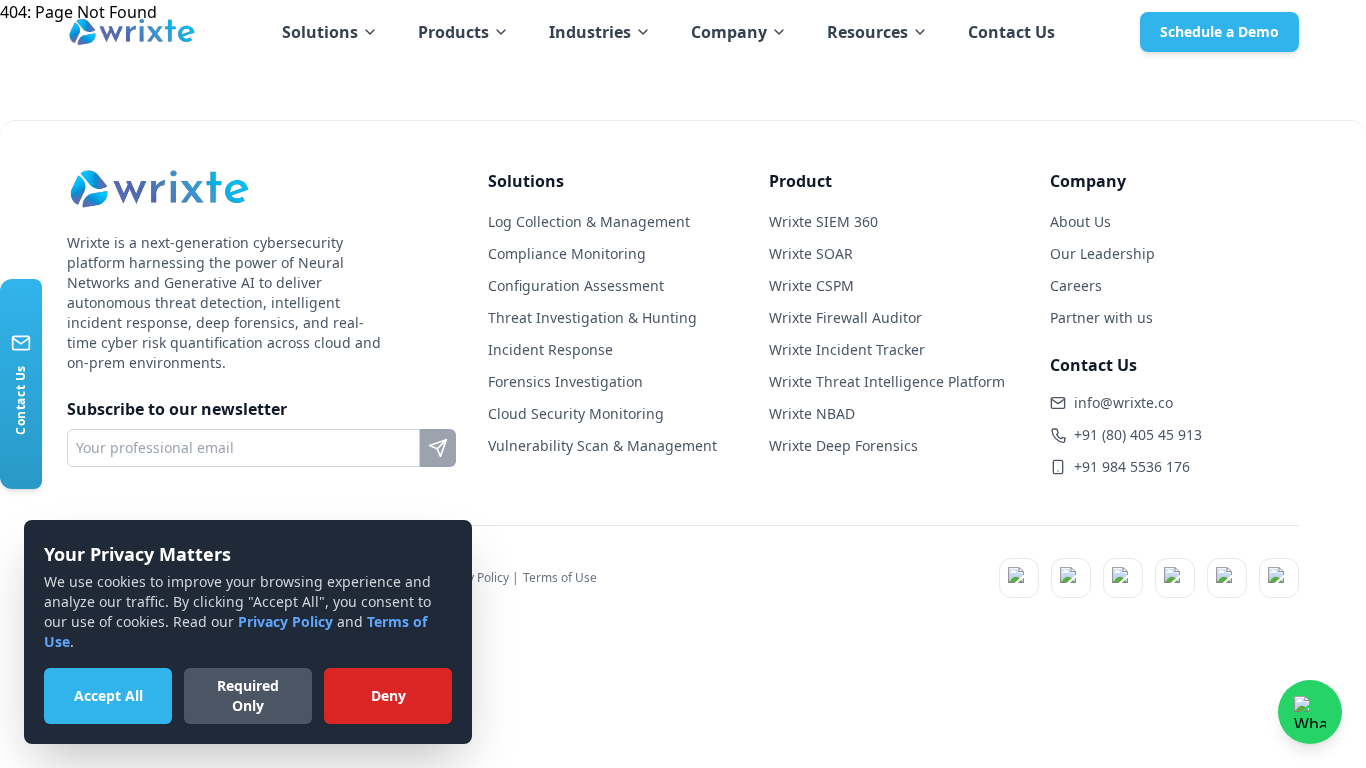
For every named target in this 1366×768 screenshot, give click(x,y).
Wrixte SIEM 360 (823, 221)
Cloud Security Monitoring (576, 413)
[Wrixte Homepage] (132, 32)
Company (729, 32)
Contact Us (1011, 32)
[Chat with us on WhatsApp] (1310, 712)
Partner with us (1101, 317)
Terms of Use (560, 577)
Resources (867, 32)
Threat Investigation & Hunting (592, 317)
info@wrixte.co (1123, 402)
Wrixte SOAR (811, 253)
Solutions (320, 32)
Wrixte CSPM (811, 285)
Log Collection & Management (589, 221)
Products (453, 32)
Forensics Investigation (565, 381)
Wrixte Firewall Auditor (845, 317)
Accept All (108, 695)
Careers (1076, 285)
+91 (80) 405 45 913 (1138, 434)
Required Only (248, 695)
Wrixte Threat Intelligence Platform (887, 381)
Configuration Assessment (576, 285)
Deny (388, 695)
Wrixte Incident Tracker (847, 349)
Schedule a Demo (1219, 31)
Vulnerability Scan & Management (602, 445)
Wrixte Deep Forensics (843, 445)
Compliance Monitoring (567, 253)
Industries (590, 32)
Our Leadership (1102, 253)
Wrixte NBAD (812, 413)
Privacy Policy (285, 621)
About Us (1080, 221)
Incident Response (550, 349)
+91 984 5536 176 (1132, 466)
